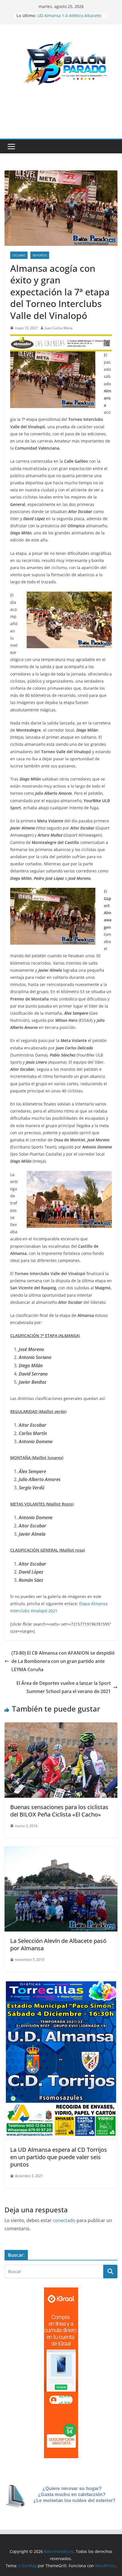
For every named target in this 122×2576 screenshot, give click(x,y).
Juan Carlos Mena (59, 328)
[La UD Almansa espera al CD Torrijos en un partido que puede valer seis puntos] (61, 1984)
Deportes (40, 255)
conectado (64, 2220)
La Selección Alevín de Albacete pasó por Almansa (58, 1944)
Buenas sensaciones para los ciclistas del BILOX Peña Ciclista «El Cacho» (59, 1811)
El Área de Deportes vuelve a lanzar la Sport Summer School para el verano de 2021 (64, 1687)
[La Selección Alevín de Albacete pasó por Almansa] (61, 1850)
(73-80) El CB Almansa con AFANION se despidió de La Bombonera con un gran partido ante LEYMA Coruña (63, 1661)
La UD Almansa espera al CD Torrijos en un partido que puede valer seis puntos (59, 2157)
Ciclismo (19, 255)
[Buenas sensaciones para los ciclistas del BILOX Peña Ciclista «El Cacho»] (61, 1726)
